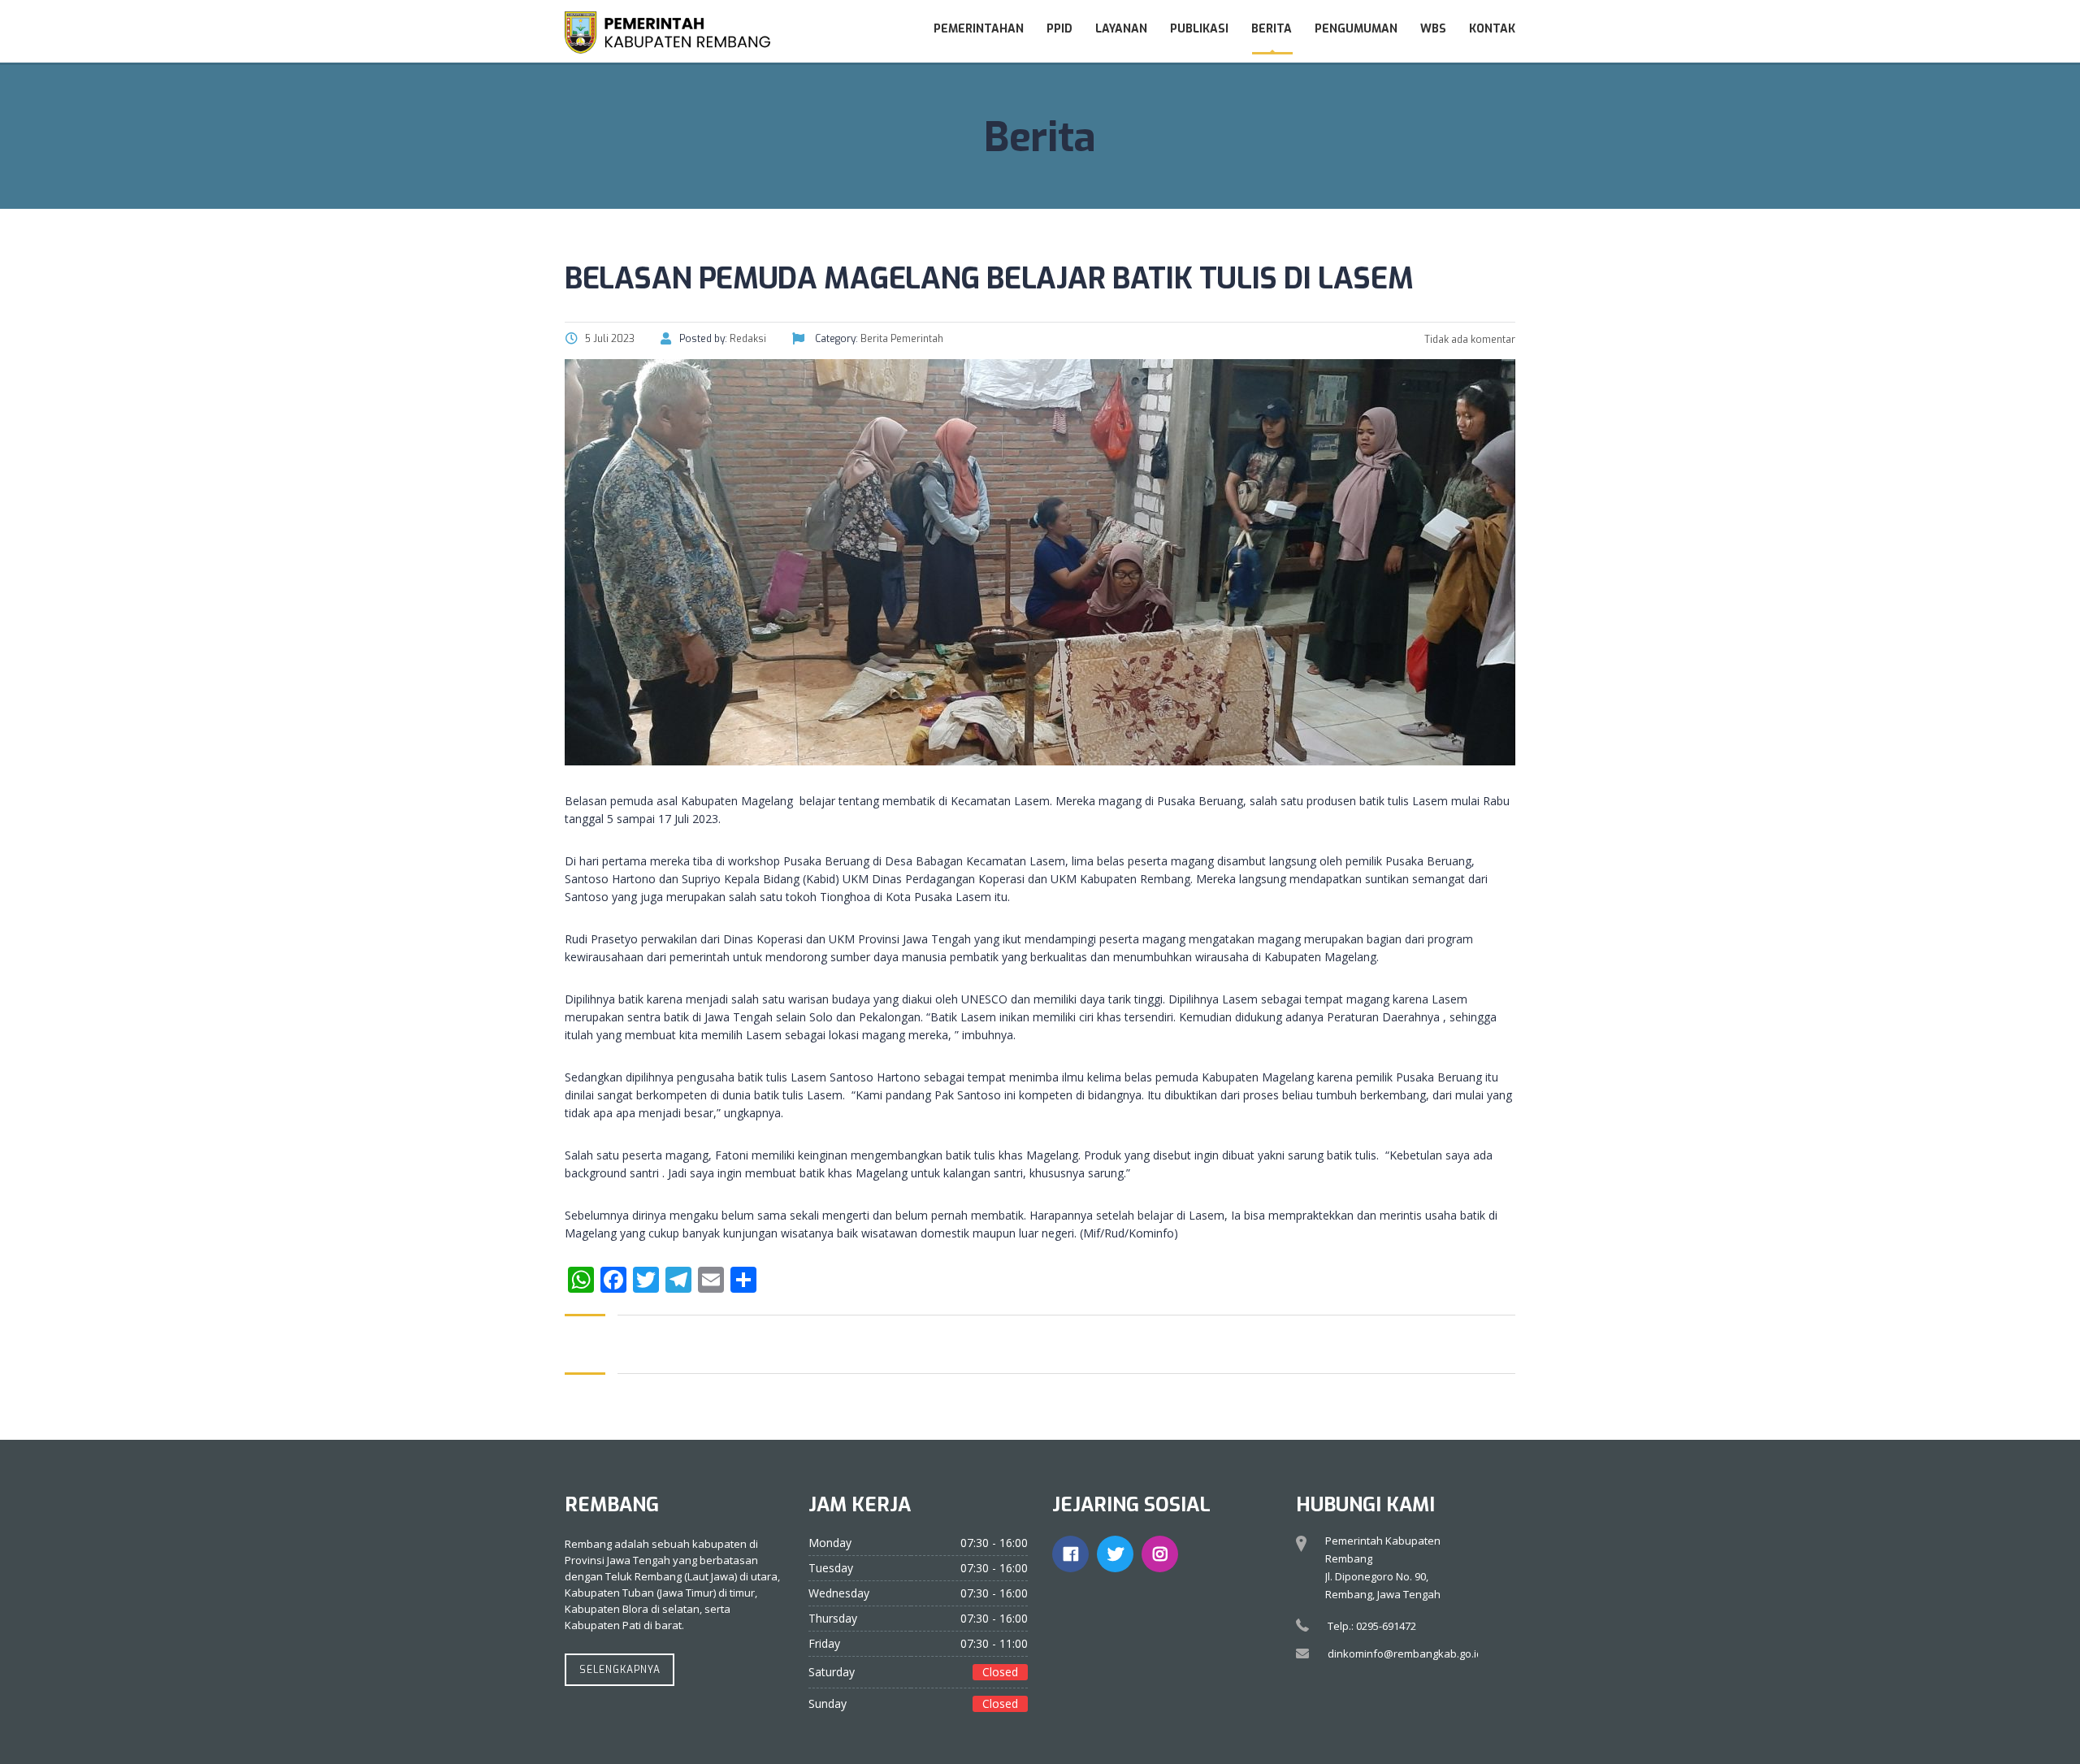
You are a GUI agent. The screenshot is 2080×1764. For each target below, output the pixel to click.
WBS (1433, 29)
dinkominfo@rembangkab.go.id (1405, 1653)
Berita (1272, 29)
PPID (1059, 29)
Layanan (1121, 29)
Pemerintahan (979, 29)
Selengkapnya (620, 1670)
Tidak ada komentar (1469, 340)
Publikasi (1199, 29)
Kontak (1492, 29)
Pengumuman (1356, 29)
